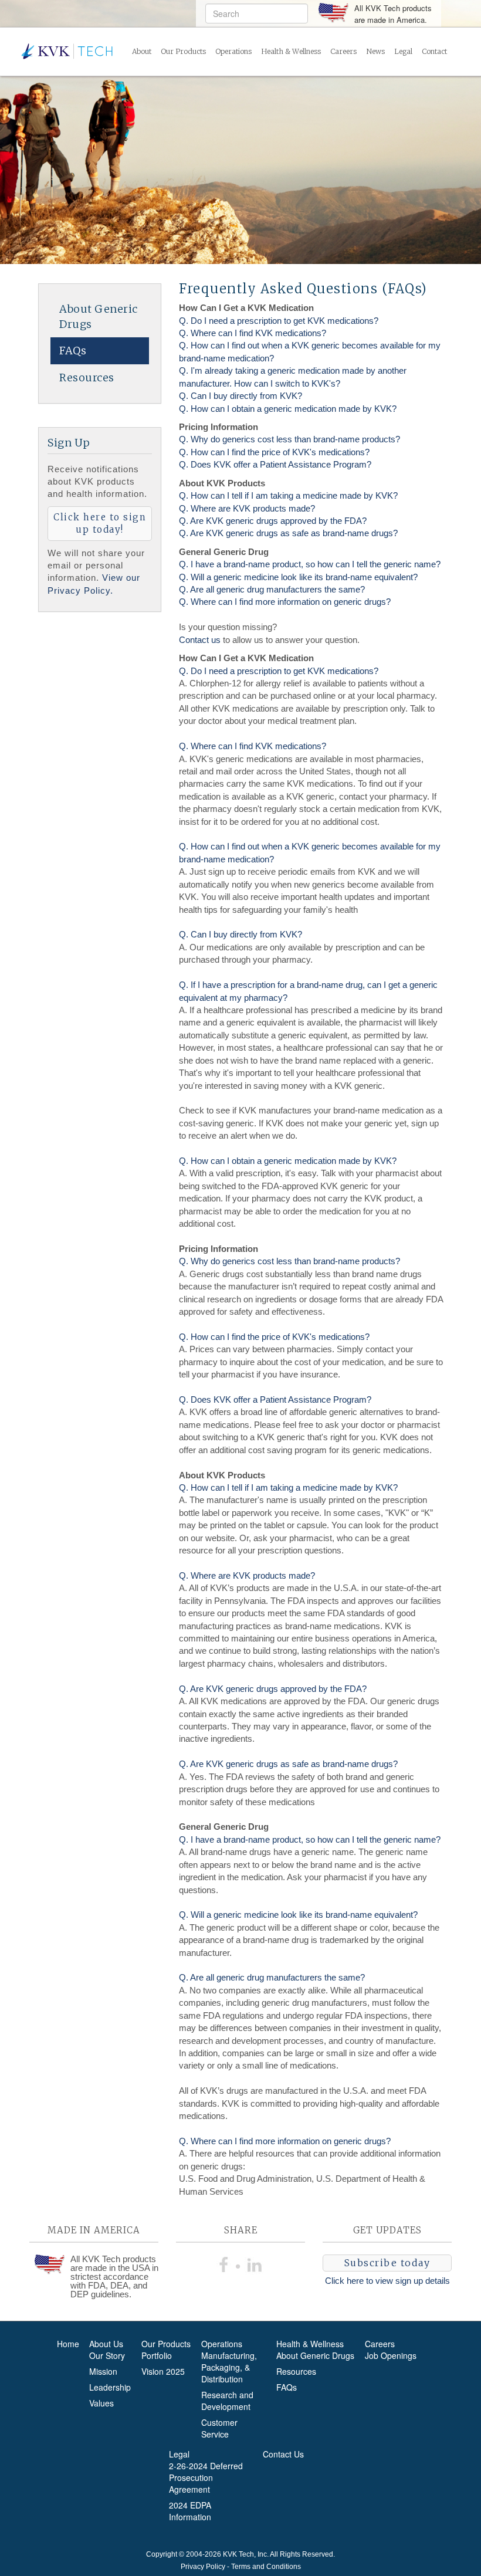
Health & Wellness (291, 51)
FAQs (73, 351)
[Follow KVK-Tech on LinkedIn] (255, 2263)
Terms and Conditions (266, 2567)
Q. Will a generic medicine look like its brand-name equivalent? (298, 577)
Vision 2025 (163, 2371)
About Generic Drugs (99, 317)
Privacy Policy (203, 2567)
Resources (87, 378)
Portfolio (157, 2355)
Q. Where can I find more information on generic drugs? (285, 602)
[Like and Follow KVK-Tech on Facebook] (226, 2263)
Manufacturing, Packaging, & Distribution (229, 2367)
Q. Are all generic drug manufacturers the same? (272, 589)
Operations (233, 51)
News (375, 51)
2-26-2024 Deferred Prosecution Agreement (206, 2477)
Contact (434, 51)
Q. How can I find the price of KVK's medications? (274, 452)
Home (68, 2344)
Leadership (110, 2387)
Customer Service (219, 2428)
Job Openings (391, 2355)
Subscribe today (387, 2263)
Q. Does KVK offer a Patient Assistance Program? (275, 464)
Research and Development (227, 2401)
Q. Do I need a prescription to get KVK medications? (279, 321)
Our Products (183, 51)
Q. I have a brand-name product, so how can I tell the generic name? (310, 564)
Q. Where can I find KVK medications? (253, 333)
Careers (343, 51)
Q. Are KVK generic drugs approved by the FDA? (273, 521)
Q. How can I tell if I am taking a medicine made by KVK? (288, 495)
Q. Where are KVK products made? (247, 508)
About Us (106, 2344)
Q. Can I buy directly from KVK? (240, 396)
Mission (103, 2371)
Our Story (107, 2355)
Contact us (200, 640)
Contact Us (283, 2454)
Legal (403, 51)
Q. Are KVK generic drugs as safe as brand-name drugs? (288, 533)
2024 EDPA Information (190, 2511)
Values (101, 2403)
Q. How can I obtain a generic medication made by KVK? (288, 409)
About (142, 51)
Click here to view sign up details (387, 2281)
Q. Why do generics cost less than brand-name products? (289, 439)
